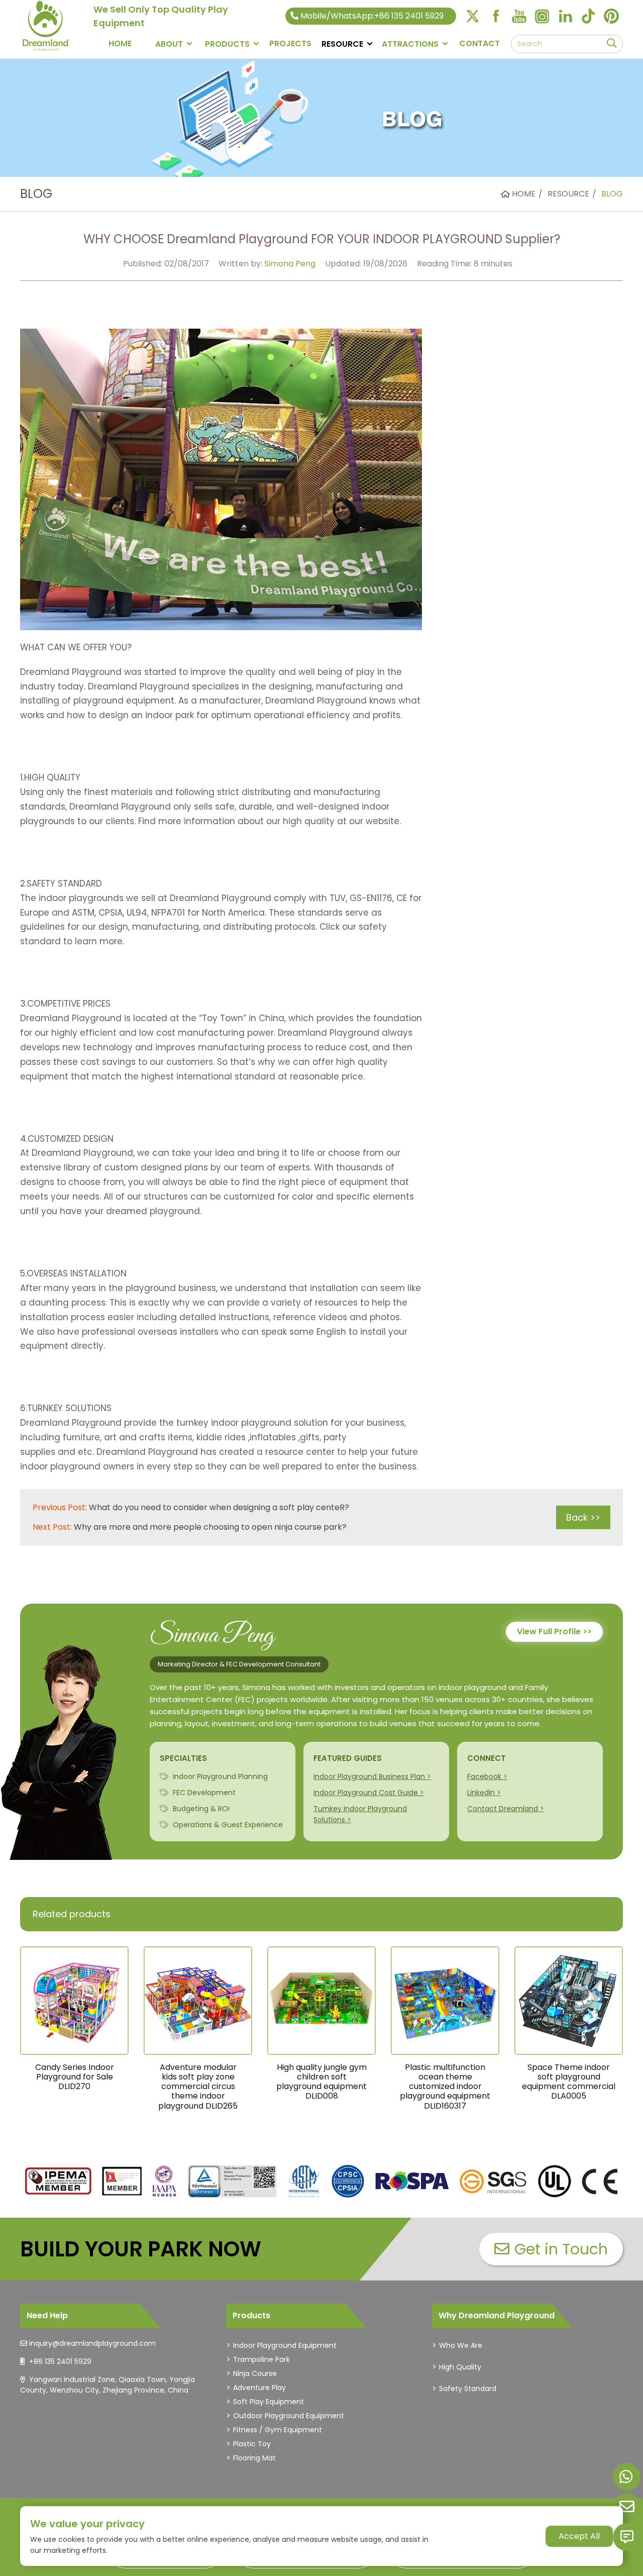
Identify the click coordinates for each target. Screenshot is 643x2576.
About (169, 44)
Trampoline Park (261, 2359)
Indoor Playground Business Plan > (372, 1776)
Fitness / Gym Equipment (278, 2430)
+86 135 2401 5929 (60, 2361)
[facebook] (496, 16)
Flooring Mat (254, 2458)
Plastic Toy (252, 2444)
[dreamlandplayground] (59, 2182)
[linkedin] (565, 16)
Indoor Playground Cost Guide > (369, 1793)
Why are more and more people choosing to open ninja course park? (210, 1527)
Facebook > (487, 1776)
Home (120, 43)
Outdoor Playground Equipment (289, 2416)
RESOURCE (342, 44)
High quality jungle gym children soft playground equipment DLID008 (321, 2082)
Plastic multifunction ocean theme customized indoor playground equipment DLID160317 (445, 2087)
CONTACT (479, 43)
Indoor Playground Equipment (285, 2345)
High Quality (460, 2367)
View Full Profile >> (554, 1631)
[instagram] (542, 16)
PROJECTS (290, 43)
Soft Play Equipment (269, 2402)
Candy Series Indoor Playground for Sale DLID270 (75, 2077)
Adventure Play (259, 2388)
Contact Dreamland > (506, 1809)
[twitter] (473, 16)
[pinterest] (611, 16)
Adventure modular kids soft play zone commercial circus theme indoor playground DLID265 (198, 2087)
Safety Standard (468, 2389)
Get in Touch (561, 2249)
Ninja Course (255, 2373)
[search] (612, 44)
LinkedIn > (484, 1793)
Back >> (583, 1517)
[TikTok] (588, 16)
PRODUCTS (227, 44)
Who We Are (461, 2345)
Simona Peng (290, 264)
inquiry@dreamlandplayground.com (92, 2343)
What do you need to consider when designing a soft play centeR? (219, 1507)
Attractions (410, 44)
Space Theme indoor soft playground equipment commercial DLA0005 (569, 2082)
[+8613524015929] (627, 2477)
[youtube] (519, 16)
